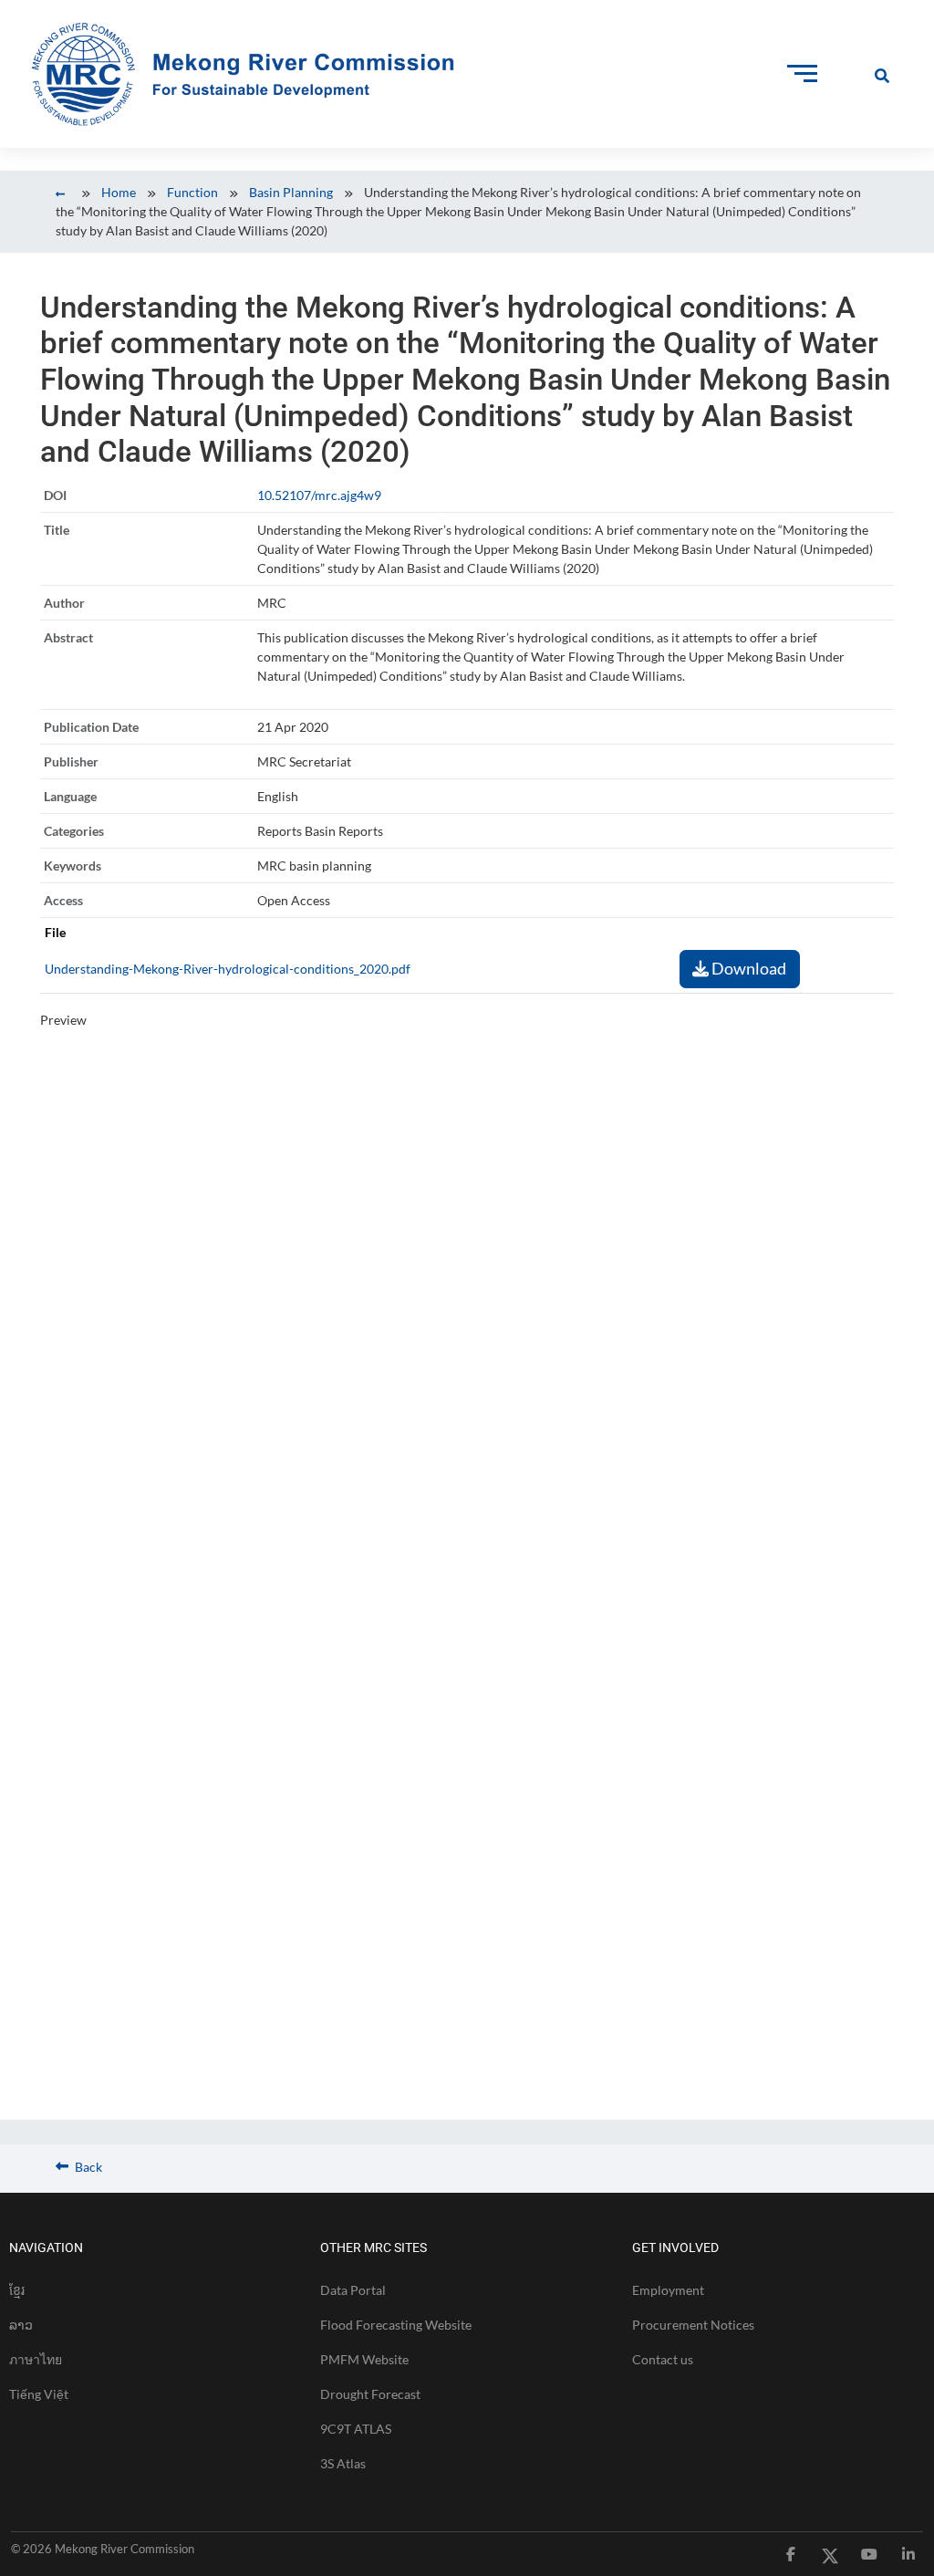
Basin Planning (291, 192)
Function (192, 192)
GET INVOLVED (675, 2247)
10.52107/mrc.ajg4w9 (319, 495)
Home (119, 192)
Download (747, 968)
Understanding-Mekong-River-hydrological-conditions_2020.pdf (228, 969)
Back (87, 2167)
